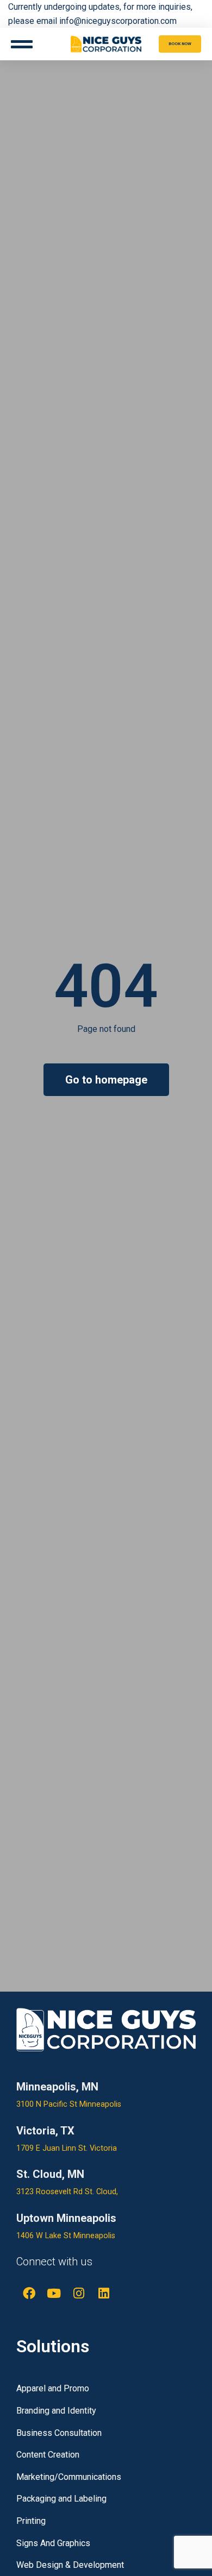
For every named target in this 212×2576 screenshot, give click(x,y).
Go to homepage (106, 1080)
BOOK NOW (180, 44)
